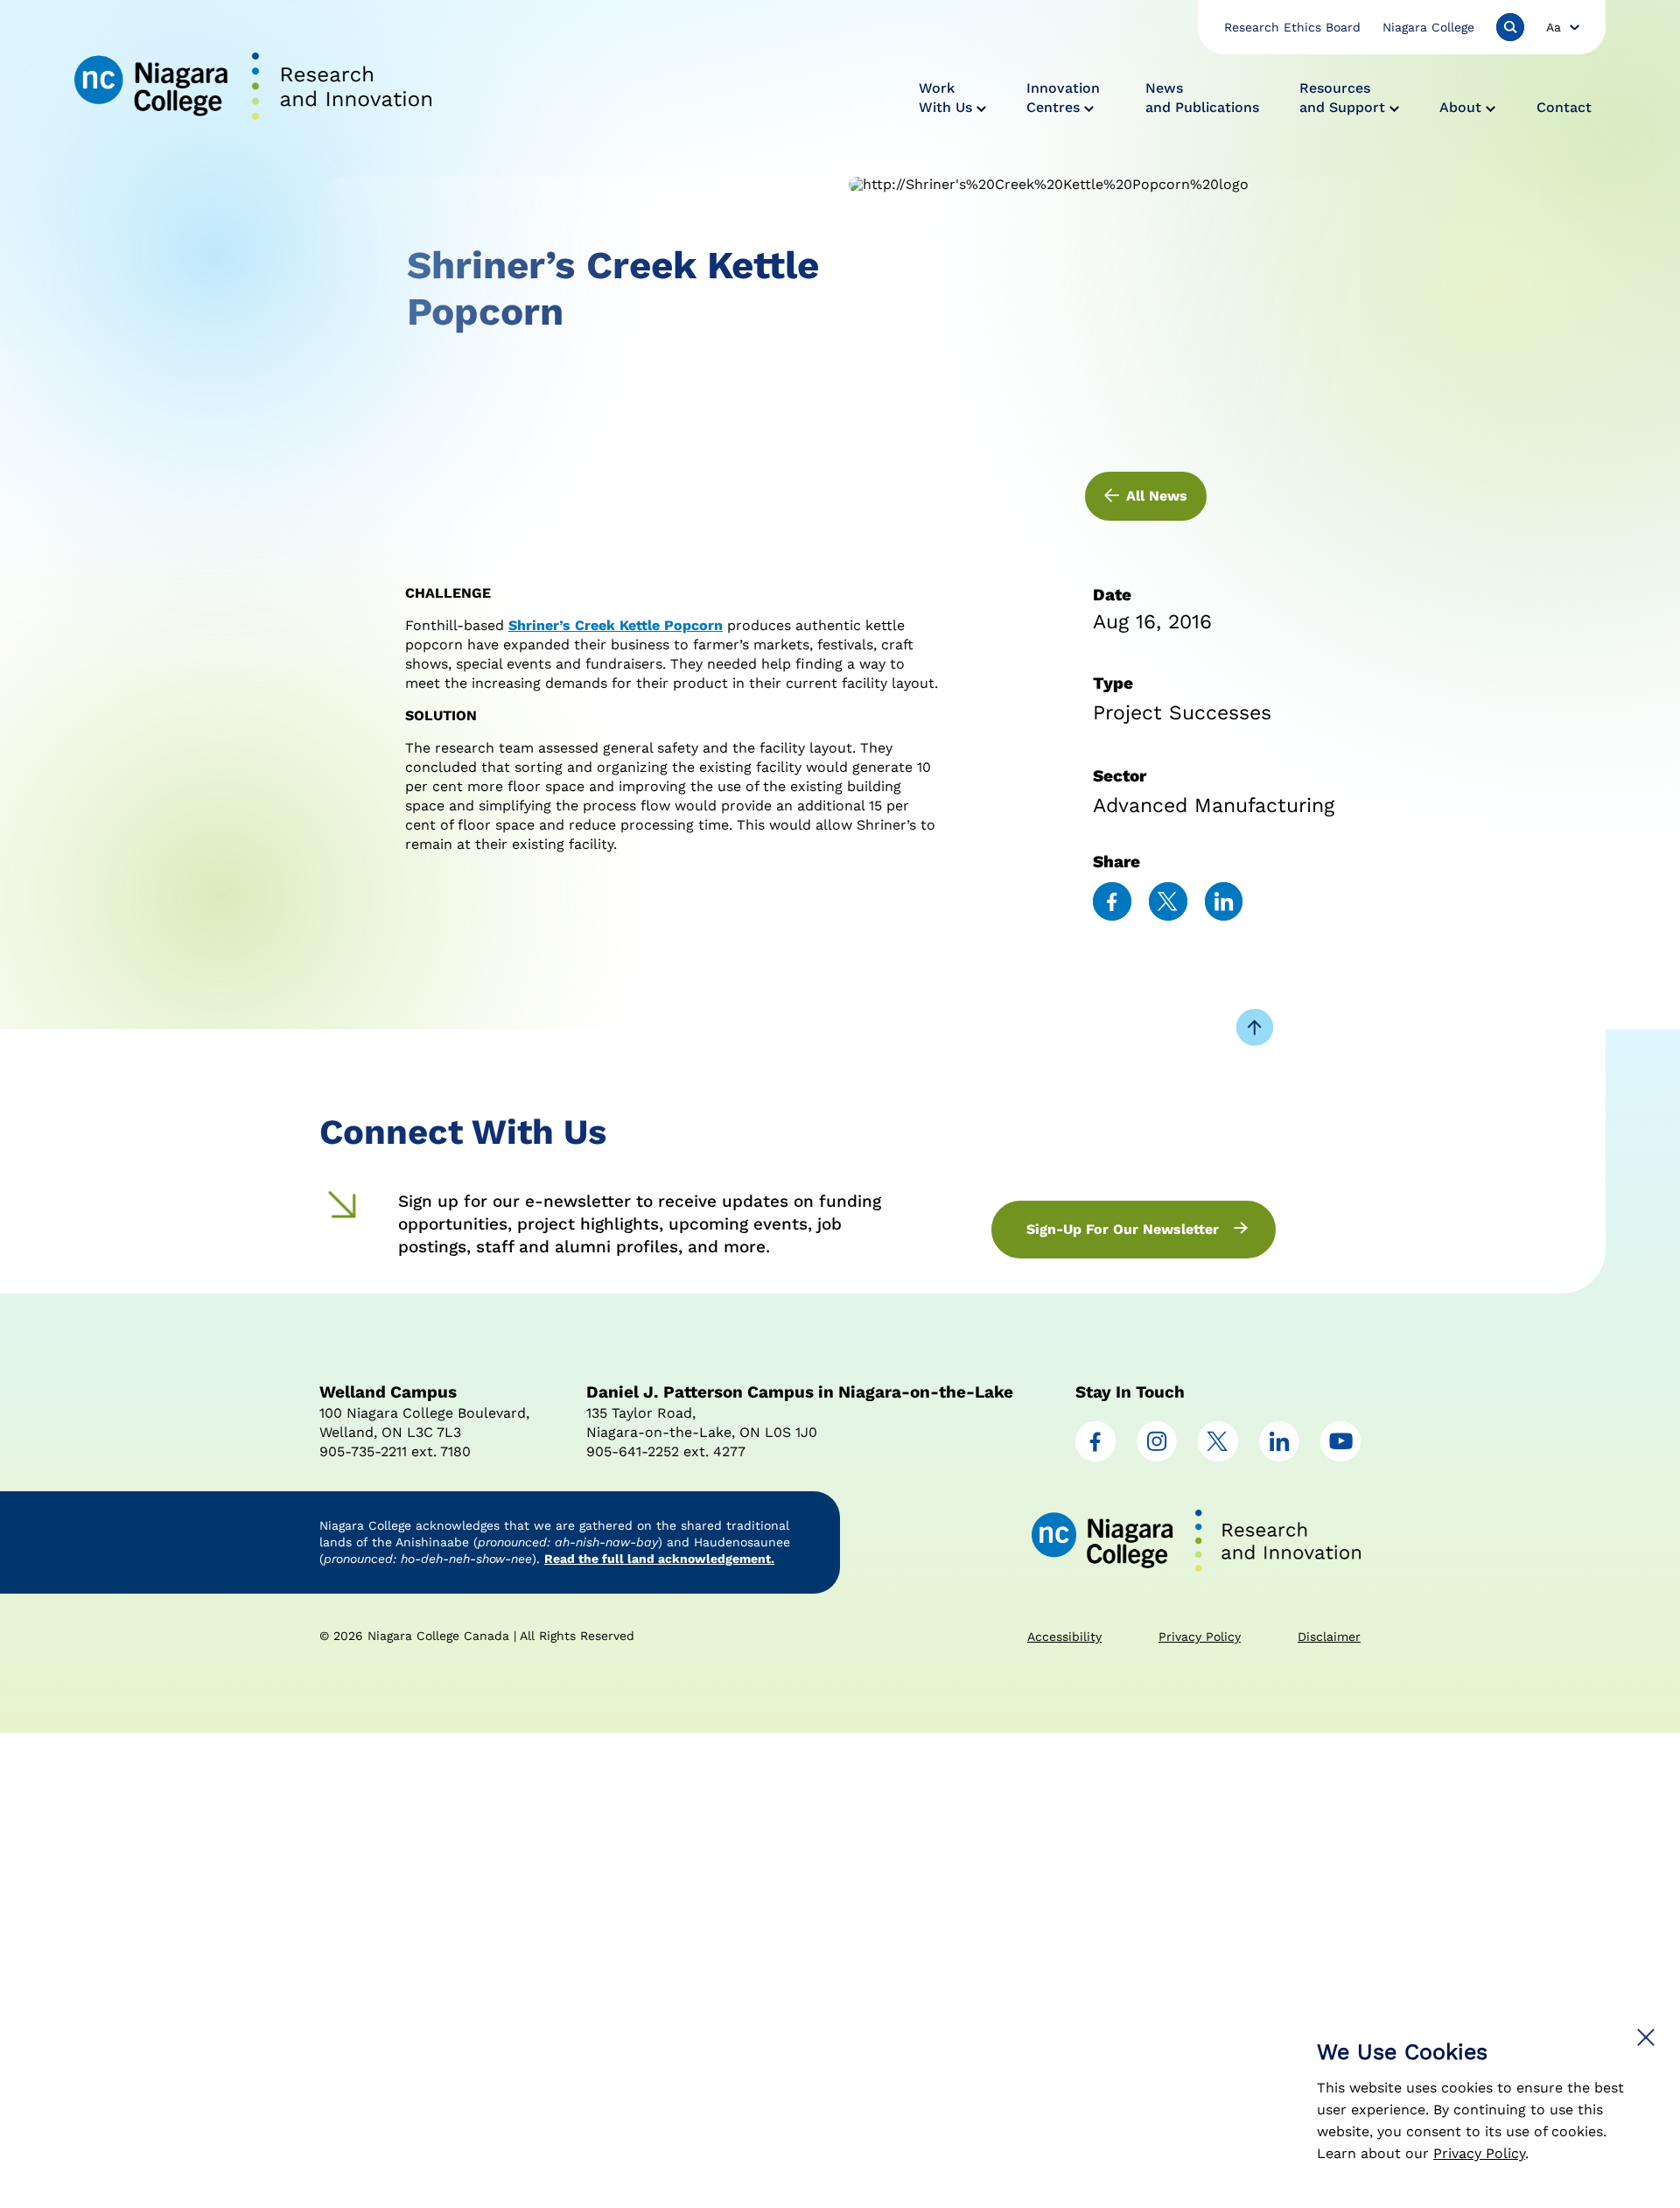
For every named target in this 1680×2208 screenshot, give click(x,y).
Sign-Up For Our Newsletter (1123, 1229)
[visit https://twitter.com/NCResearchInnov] (1218, 1457)
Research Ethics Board (1292, 27)
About (1460, 107)
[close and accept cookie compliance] (1646, 2037)
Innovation (1063, 98)
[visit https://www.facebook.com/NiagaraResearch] (1095, 1457)
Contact (1564, 107)
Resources (1342, 98)
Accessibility (1064, 1637)
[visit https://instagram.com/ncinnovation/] (1157, 1457)
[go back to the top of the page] (1255, 1029)
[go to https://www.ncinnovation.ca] (253, 88)
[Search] (1510, 27)
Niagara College (1428, 27)
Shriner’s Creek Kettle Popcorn (616, 625)
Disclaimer (1329, 1637)
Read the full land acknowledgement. (659, 1559)
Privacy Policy (1479, 2153)
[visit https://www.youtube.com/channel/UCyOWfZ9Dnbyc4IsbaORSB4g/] (1340, 1457)
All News (1157, 496)
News (1202, 98)
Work (945, 98)
